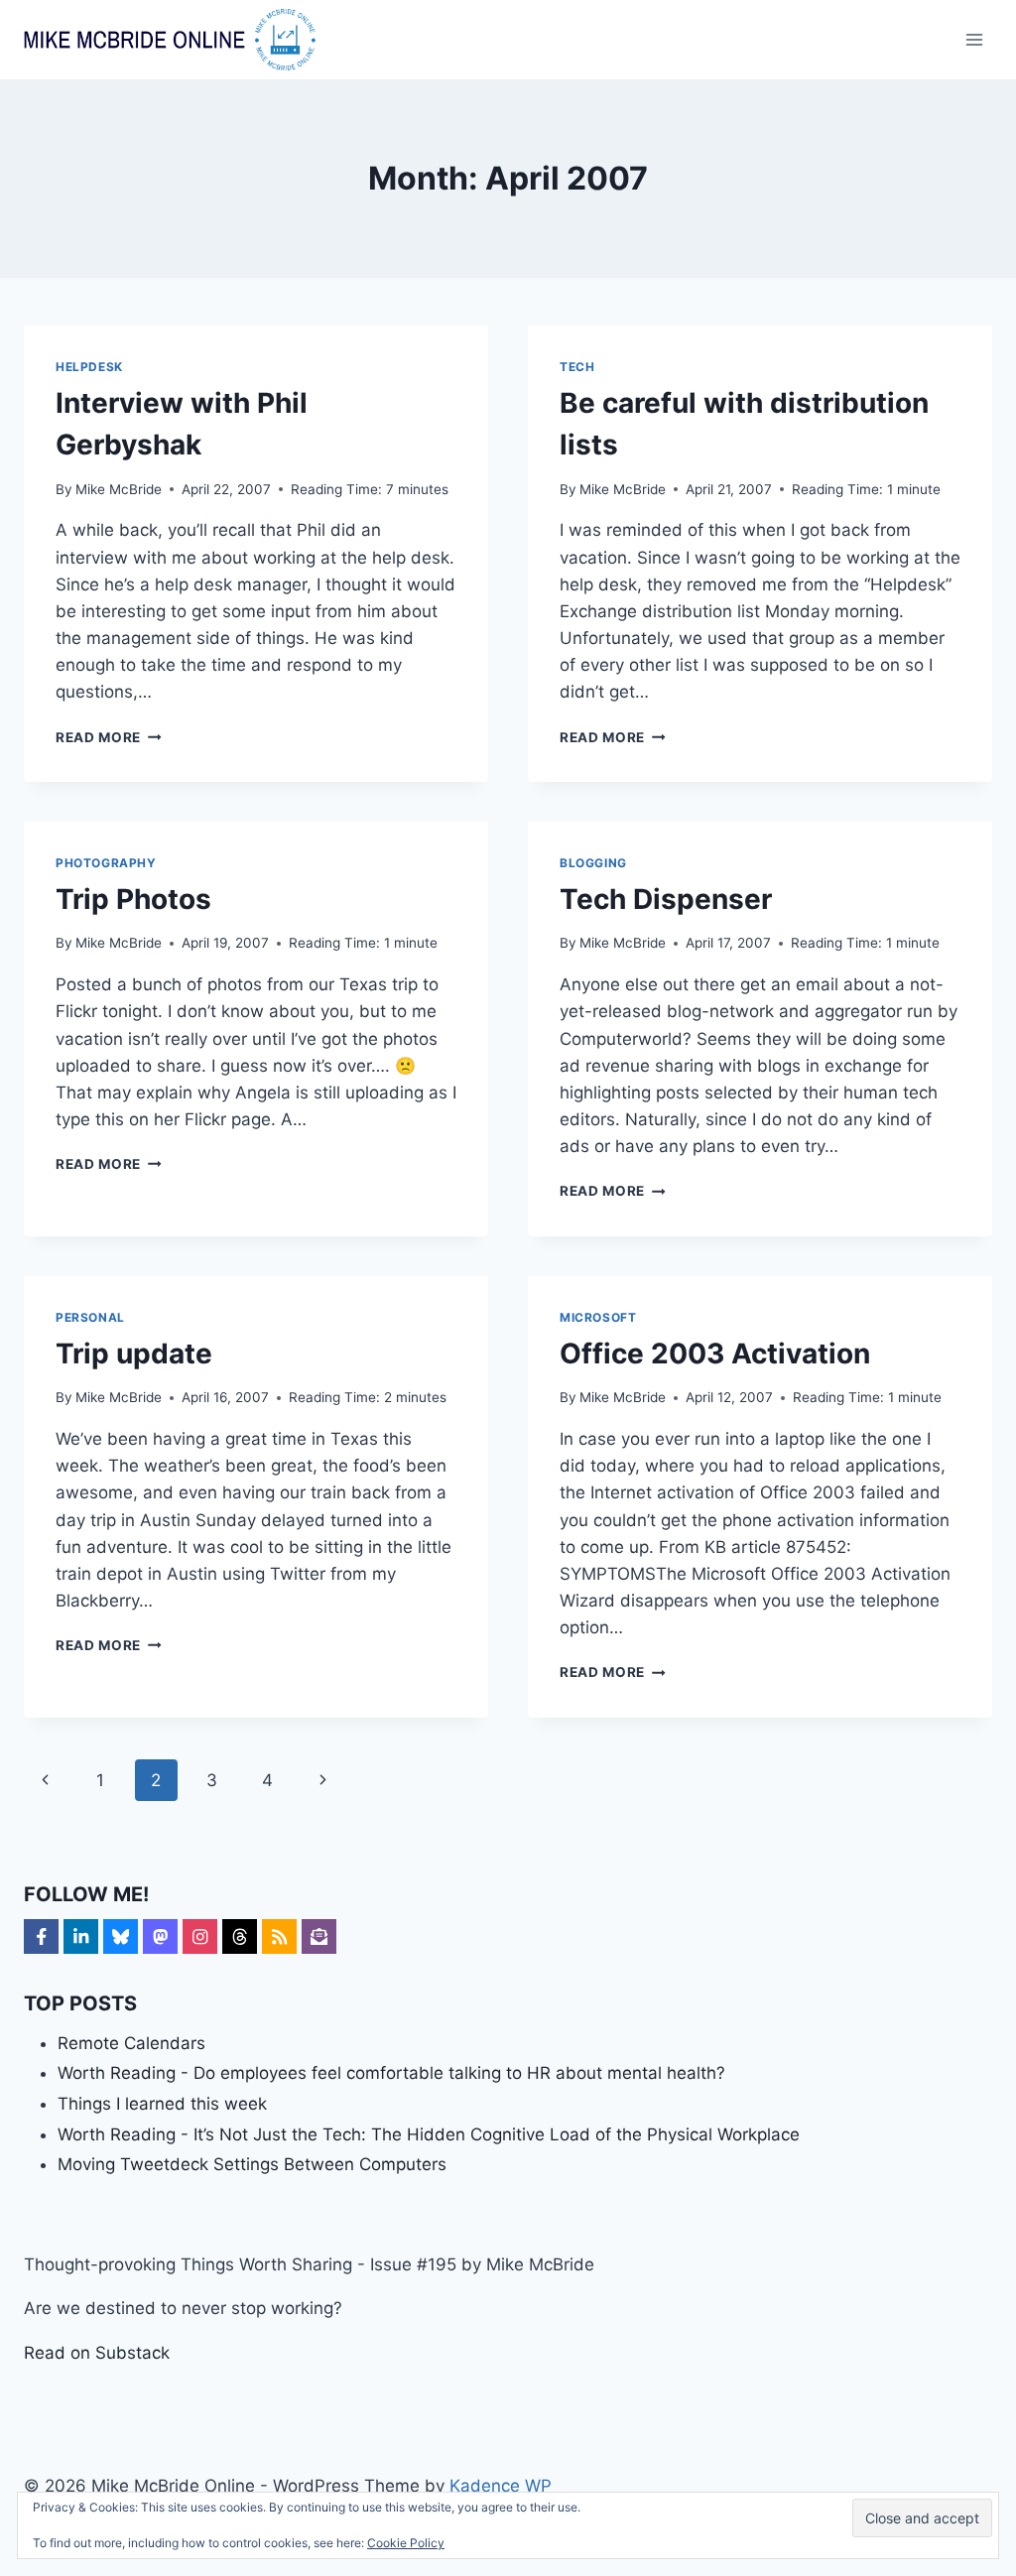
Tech (577, 367)
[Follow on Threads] (240, 1936)
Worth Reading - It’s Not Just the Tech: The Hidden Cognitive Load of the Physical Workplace (429, 2134)
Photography (106, 863)
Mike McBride (119, 489)
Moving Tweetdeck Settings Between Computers (252, 2164)
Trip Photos (133, 899)
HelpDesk (89, 367)
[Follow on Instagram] (200, 1936)
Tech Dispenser (666, 899)
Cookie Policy (406, 2543)
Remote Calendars (131, 2043)
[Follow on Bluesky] (121, 1936)
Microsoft (598, 1317)
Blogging (593, 863)
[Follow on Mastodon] (160, 1936)
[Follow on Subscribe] (319, 1936)
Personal (90, 1317)
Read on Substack (97, 2353)
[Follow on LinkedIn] (81, 1936)
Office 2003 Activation (715, 1353)
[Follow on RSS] (279, 1936)
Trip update (134, 1353)
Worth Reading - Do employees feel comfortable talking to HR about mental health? (391, 2073)
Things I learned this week (162, 2104)
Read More (109, 737)
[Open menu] (974, 39)
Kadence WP (501, 2486)
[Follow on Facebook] (41, 1936)
